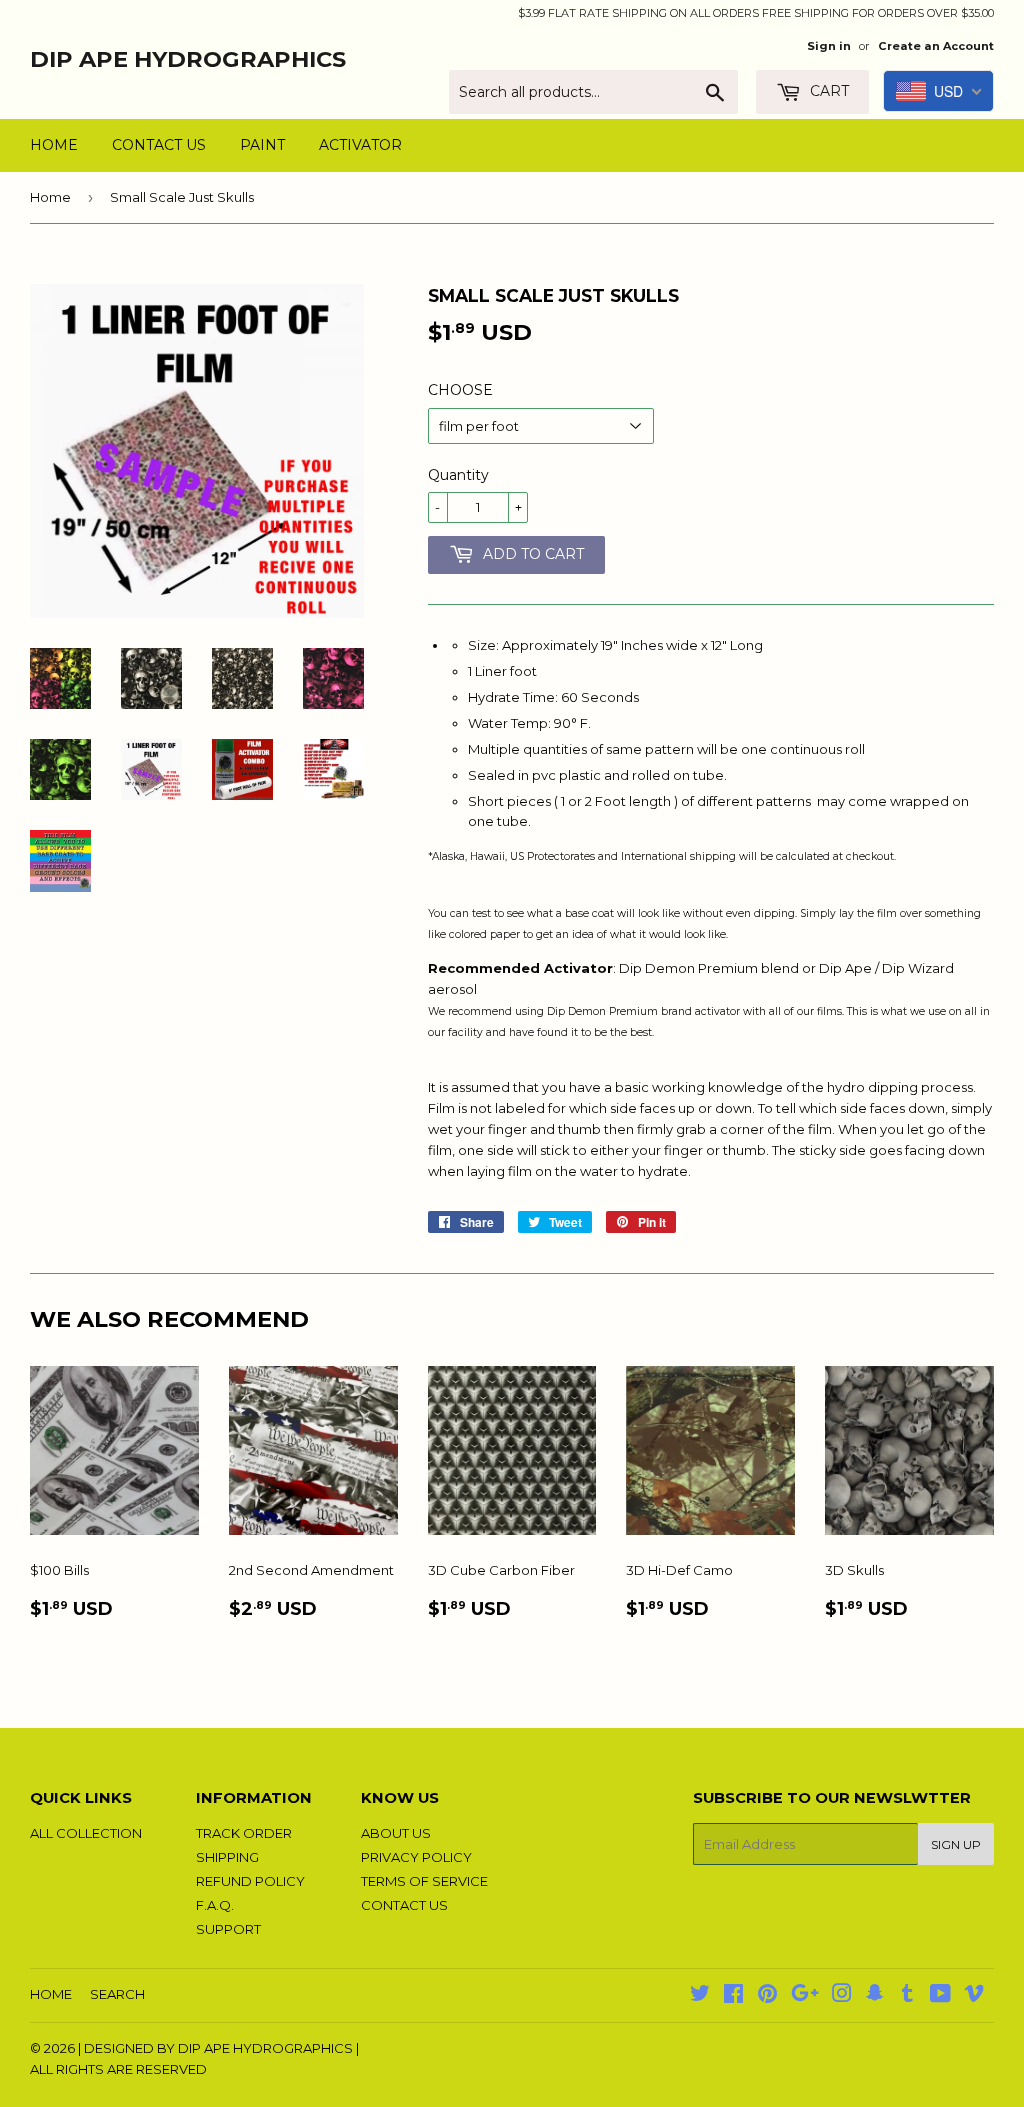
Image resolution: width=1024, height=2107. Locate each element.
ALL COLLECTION (86, 1833)
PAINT (262, 145)
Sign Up (956, 1844)
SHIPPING (227, 1857)
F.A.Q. (215, 1905)
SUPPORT (228, 1929)
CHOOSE (460, 390)
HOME (54, 145)
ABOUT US (396, 1833)
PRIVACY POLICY (416, 1857)
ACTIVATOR (360, 145)
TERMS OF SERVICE (424, 1881)
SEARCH (117, 1994)
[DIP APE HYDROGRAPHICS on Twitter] (700, 1996)
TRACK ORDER (244, 1833)
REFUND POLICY (250, 1881)
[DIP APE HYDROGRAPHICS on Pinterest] (767, 1996)
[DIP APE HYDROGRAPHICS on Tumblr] (907, 1996)
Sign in (829, 46)
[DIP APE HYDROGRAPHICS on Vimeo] (974, 1996)
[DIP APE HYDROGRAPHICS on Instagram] (842, 1996)
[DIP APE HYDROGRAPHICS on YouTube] (940, 1996)
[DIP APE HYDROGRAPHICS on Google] (805, 1996)
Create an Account (936, 46)
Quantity (458, 475)
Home (50, 197)
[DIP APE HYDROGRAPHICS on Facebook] (733, 1996)
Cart (827, 91)
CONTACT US (159, 145)
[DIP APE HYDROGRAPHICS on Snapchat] (875, 1996)
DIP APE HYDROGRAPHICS (188, 59)
